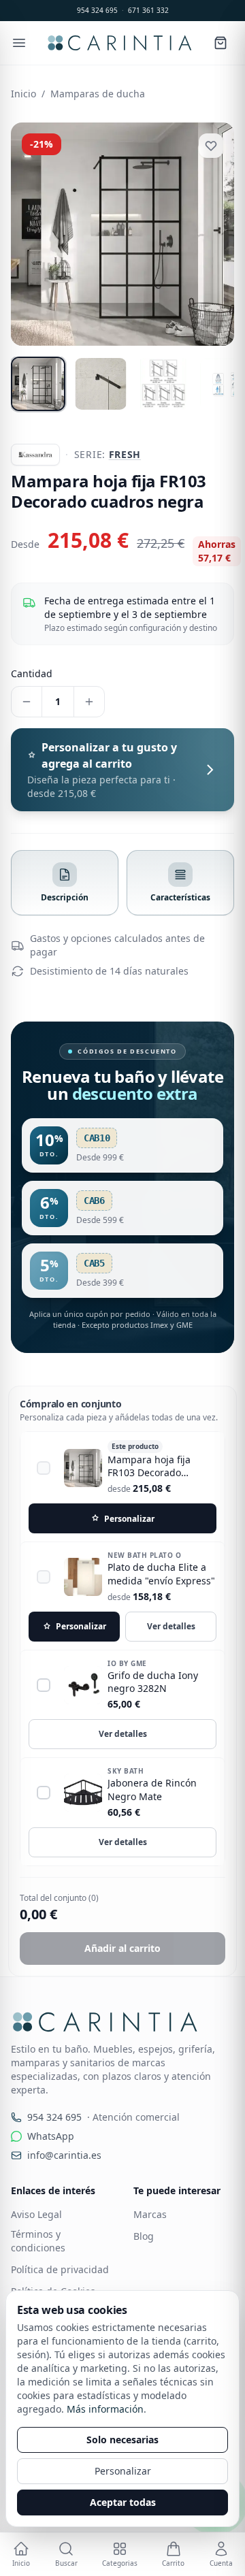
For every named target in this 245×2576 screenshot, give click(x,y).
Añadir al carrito (122, 1962)
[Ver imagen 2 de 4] (101, 384)
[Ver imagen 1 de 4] (38, 384)
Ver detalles (171, 1640)
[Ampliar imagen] (122, 234)
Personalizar (123, 2471)
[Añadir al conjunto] (44, 1482)
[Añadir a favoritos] (211, 146)
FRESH (125, 454)
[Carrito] (220, 43)
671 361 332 (148, 10)
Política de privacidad (60, 2283)
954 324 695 (97, 10)
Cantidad (32, 673)
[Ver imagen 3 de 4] (163, 384)
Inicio (23, 94)
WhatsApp (51, 2150)
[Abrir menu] (19, 43)
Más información (105, 2409)
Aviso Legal (36, 2228)
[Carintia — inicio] (119, 43)
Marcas (150, 2228)
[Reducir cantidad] (27, 702)
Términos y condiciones (38, 2254)
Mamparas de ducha (98, 94)
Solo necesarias (122, 2440)
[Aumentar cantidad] (89, 702)
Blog (144, 2250)
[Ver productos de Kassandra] (35, 455)
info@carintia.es (64, 2169)
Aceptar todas (123, 2502)
